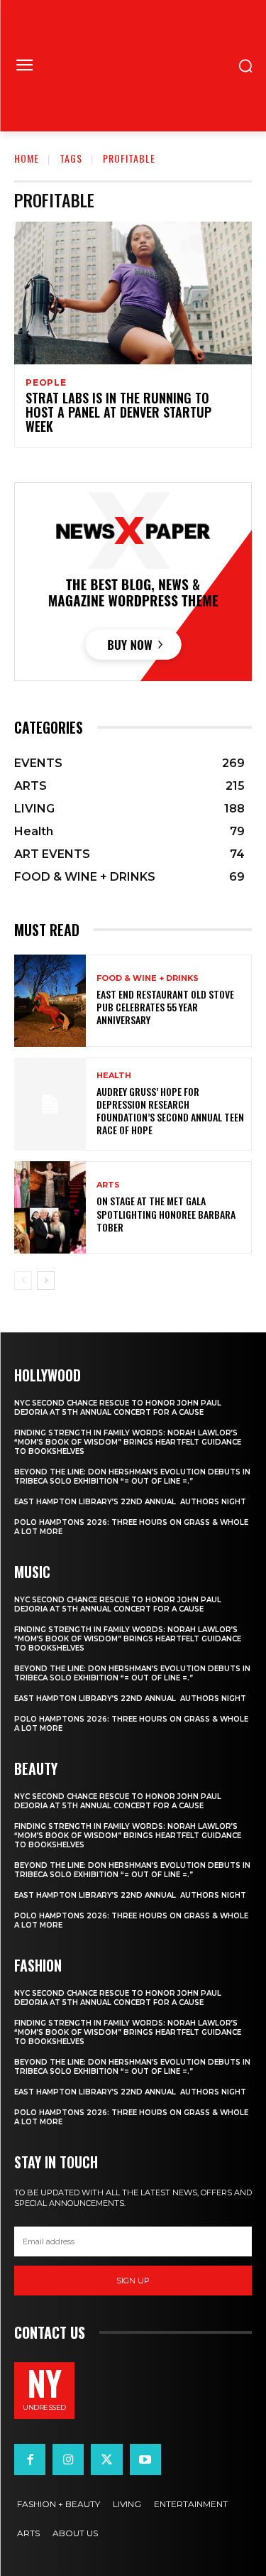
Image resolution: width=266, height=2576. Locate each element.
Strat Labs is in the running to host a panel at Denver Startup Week (118, 412)
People (46, 383)
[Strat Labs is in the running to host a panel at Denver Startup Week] (133, 293)
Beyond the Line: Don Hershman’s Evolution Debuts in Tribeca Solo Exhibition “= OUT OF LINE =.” (132, 1477)
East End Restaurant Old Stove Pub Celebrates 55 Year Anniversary (165, 1007)
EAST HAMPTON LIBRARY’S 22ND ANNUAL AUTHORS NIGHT (130, 1502)
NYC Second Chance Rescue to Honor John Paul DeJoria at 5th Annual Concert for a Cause (118, 1408)
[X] (106, 2460)
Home (27, 158)
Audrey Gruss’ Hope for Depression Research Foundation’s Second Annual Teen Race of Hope (170, 1111)
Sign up (133, 2281)
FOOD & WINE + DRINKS (148, 978)
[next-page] (46, 1281)
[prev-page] (23, 1281)
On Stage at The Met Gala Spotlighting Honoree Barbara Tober (166, 1213)
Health (114, 1076)
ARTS (108, 1185)
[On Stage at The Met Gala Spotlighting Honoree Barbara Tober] (50, 1208)
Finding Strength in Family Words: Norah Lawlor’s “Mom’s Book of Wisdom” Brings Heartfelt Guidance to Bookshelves (128, 1442)
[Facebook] (30, 2460)
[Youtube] (145, 2460)
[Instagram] (68, 2460)
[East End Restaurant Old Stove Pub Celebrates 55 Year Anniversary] (50, 1001)
